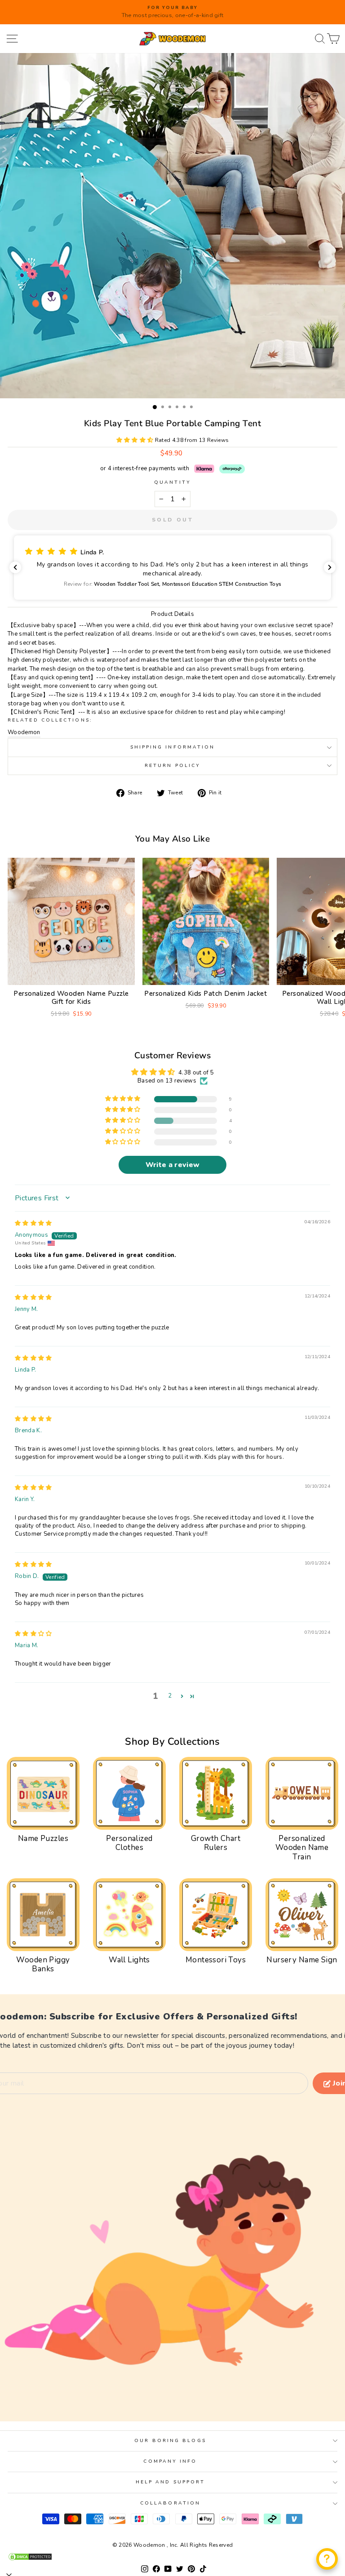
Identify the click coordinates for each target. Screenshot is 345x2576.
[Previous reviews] (15, 567)
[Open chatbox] (327, 2559)
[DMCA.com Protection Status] (172, 2557)
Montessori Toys (216, 1960)
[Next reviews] (330, 567)
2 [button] (170, 1696)
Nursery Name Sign (302, 1960)
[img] (33, 1223)
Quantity (172, 482)
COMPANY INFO (170, 2461)
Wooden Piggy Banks (43, 1964)
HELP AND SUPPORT (170, 2482)
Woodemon (24, 732)
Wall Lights (129, 1960)
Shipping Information (173, 747)
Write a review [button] (173, 1165)
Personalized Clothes (129, 1843)
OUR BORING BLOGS (170, 2441)
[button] (136, 440)
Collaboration (170, 2503)
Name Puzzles (43, 1838)
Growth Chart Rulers (216, 1843)
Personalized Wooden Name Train (302, 1848)
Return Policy (172, 766)
